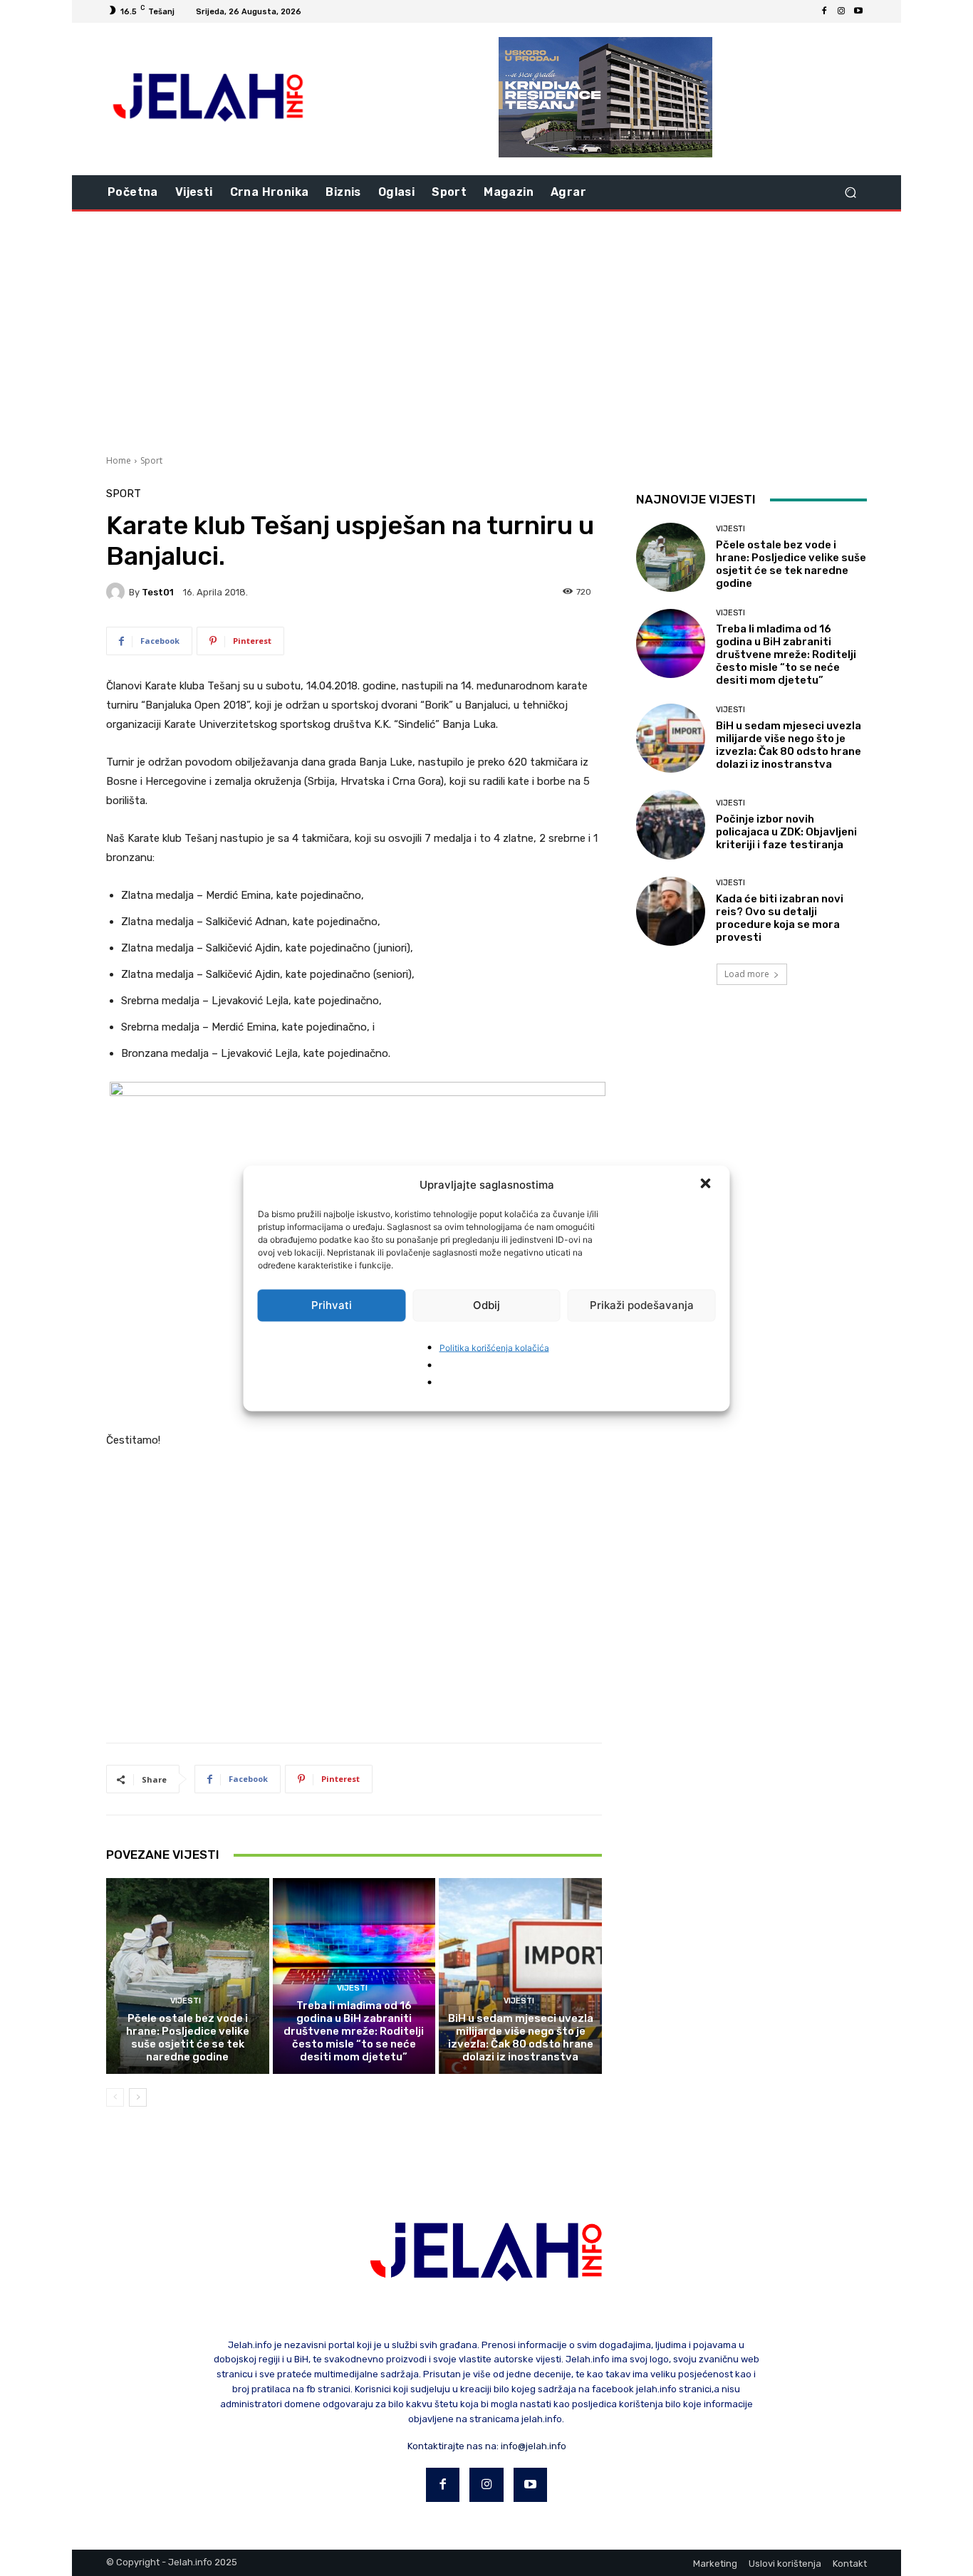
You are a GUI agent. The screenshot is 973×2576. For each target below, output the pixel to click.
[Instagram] (841, 11)
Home (119, 460)
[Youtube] (858, 11)
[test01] (118, 592)
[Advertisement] (486, 331)
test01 (158, 592)
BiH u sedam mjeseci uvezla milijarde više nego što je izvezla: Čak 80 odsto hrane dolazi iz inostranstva (521, 2038)
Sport (151, 460)
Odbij (486, 1305)
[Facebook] (824, 11)
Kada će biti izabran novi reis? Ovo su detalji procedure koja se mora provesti (780, 918)
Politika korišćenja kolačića (494, 1347)
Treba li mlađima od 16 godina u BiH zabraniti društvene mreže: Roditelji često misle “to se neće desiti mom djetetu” (354, 2031)
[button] (707, 1184)
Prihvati (332, 1305)
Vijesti (186, 2001)
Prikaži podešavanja (642, 1305)
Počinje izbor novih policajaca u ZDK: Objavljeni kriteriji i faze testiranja (786, 832)
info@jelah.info (534, 2446)
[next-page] (138, 2097)
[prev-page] (115, 2097)
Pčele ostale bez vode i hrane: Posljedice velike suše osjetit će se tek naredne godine (188, 2038)
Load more (747, 974)
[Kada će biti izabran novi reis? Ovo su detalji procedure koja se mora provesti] (671, 911)
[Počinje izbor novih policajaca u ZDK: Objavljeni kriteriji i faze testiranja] (671, 824)
